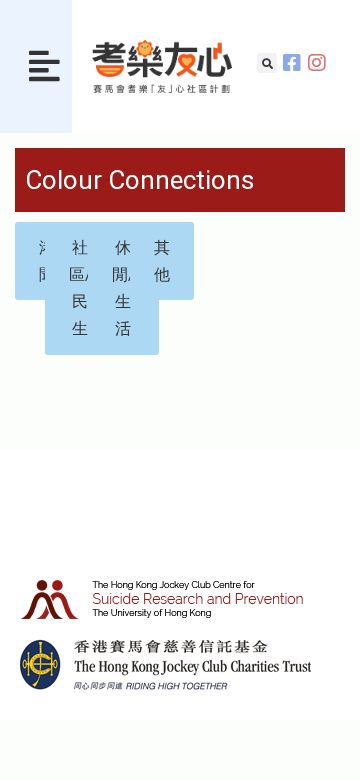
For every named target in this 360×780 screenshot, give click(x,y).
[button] (44, 67)
